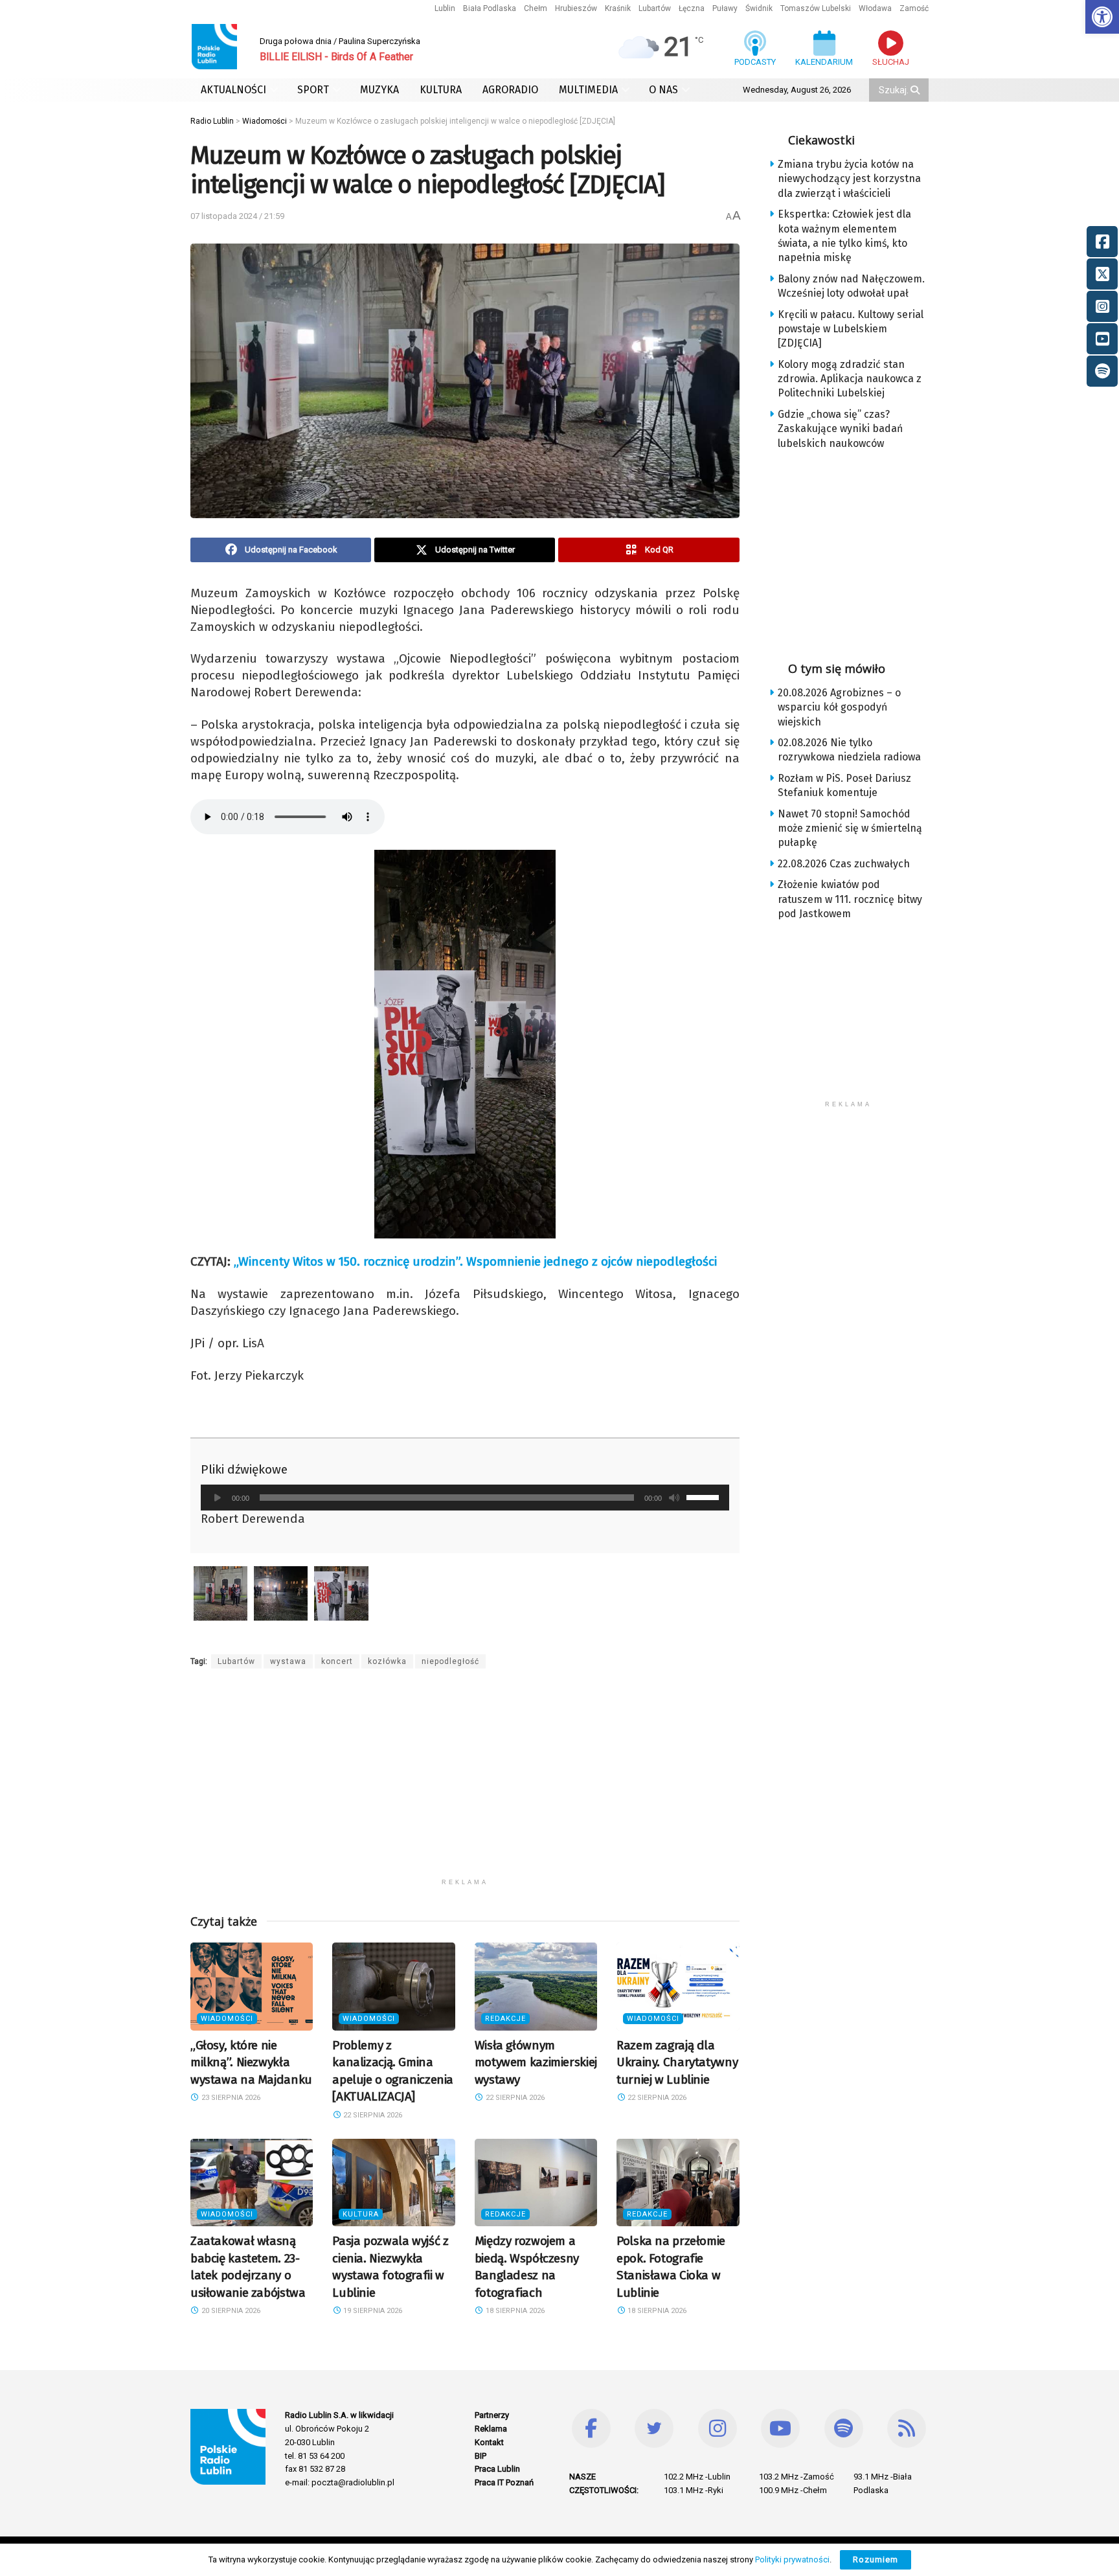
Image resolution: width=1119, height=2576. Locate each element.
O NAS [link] (663, 90)
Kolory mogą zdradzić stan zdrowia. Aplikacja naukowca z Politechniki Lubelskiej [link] (850, 379)
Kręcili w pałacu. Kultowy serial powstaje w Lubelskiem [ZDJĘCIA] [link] (851, 329)
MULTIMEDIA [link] (588, 90)
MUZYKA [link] (379, 90)
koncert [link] (337, 1661)
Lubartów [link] (655, 8)
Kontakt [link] (489, 2442)
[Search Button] (916, 90)
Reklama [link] (491, 2429)
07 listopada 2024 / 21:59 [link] (237, 216)
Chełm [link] (536, 8)
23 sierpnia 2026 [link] (230, 2098)
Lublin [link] (445, 8)
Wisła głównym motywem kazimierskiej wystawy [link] (536, 2062)
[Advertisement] (465, 1781)
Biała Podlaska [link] (490, 8)
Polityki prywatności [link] (792, 2559)
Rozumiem (876, 2559)
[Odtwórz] (218, 1498)
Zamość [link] (914, 8)
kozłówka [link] (387, 1661)
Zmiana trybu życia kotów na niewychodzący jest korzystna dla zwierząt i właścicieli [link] (849, 179)
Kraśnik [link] (618, 8)
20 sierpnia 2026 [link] (230, 2311)
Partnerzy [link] (492, 2415)
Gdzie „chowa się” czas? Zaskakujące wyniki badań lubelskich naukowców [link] (840, 429)
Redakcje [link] (505, 2019)
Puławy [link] (725, 8)
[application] (465, 1498)
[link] (1102, 17)
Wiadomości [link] (227, 2019)
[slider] (705, 1496)
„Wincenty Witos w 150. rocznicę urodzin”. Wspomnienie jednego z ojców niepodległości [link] (475, 1261)
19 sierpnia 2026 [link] (372, 2311)
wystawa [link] (288, 1661)
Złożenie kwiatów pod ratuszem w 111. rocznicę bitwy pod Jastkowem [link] (850, 899)
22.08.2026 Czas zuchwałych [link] (844, 864)
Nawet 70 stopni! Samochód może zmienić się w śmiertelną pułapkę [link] (850, 828)
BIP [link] (480, 2456)
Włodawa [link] (875, 8)
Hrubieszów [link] (576, 8)
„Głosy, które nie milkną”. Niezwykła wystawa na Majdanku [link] (251, 2062)
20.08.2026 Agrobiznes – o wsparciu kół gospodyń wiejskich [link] (839, 707)
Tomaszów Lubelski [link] (816, 8)
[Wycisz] (674, 1498)
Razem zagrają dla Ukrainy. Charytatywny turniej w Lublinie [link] (677, 2062)
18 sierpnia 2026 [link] (514, 2311)
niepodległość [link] (450, 1661)
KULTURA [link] (441, 90)
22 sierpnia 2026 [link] (372, 2115)
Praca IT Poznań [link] (504, 2482)
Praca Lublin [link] (497, 2469)
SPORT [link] (313, 90)
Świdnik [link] (759, 8)
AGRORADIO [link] (510, 90)
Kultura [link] (361, 2214)
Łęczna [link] (692, 8)
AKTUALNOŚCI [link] (233, 90)
